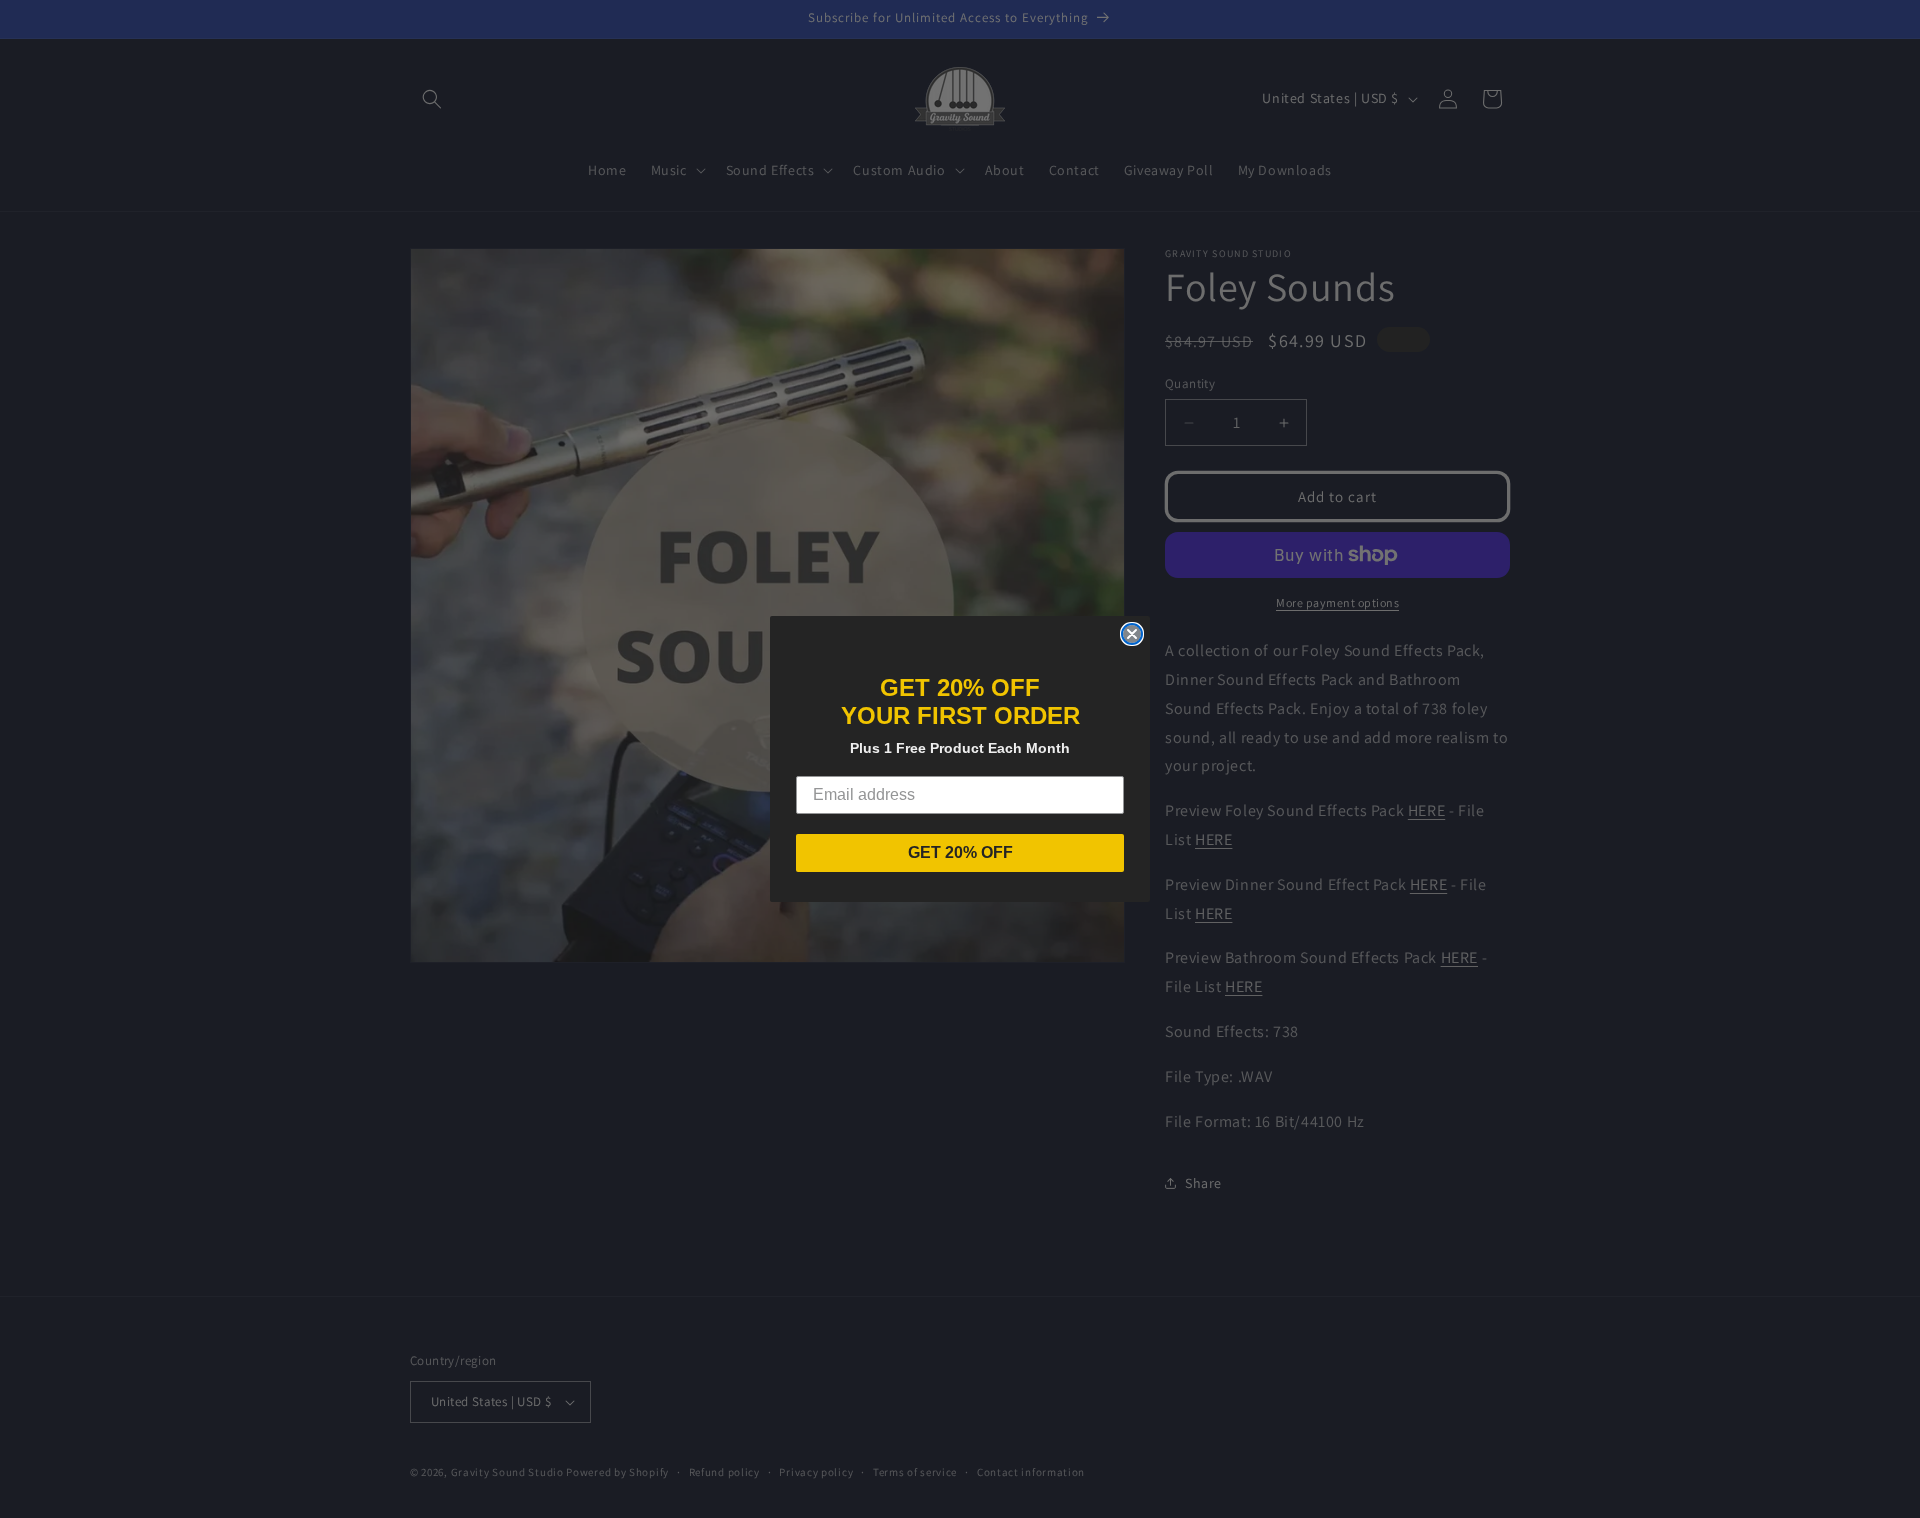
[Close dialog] (1132, 634)
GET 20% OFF (960, 852)
